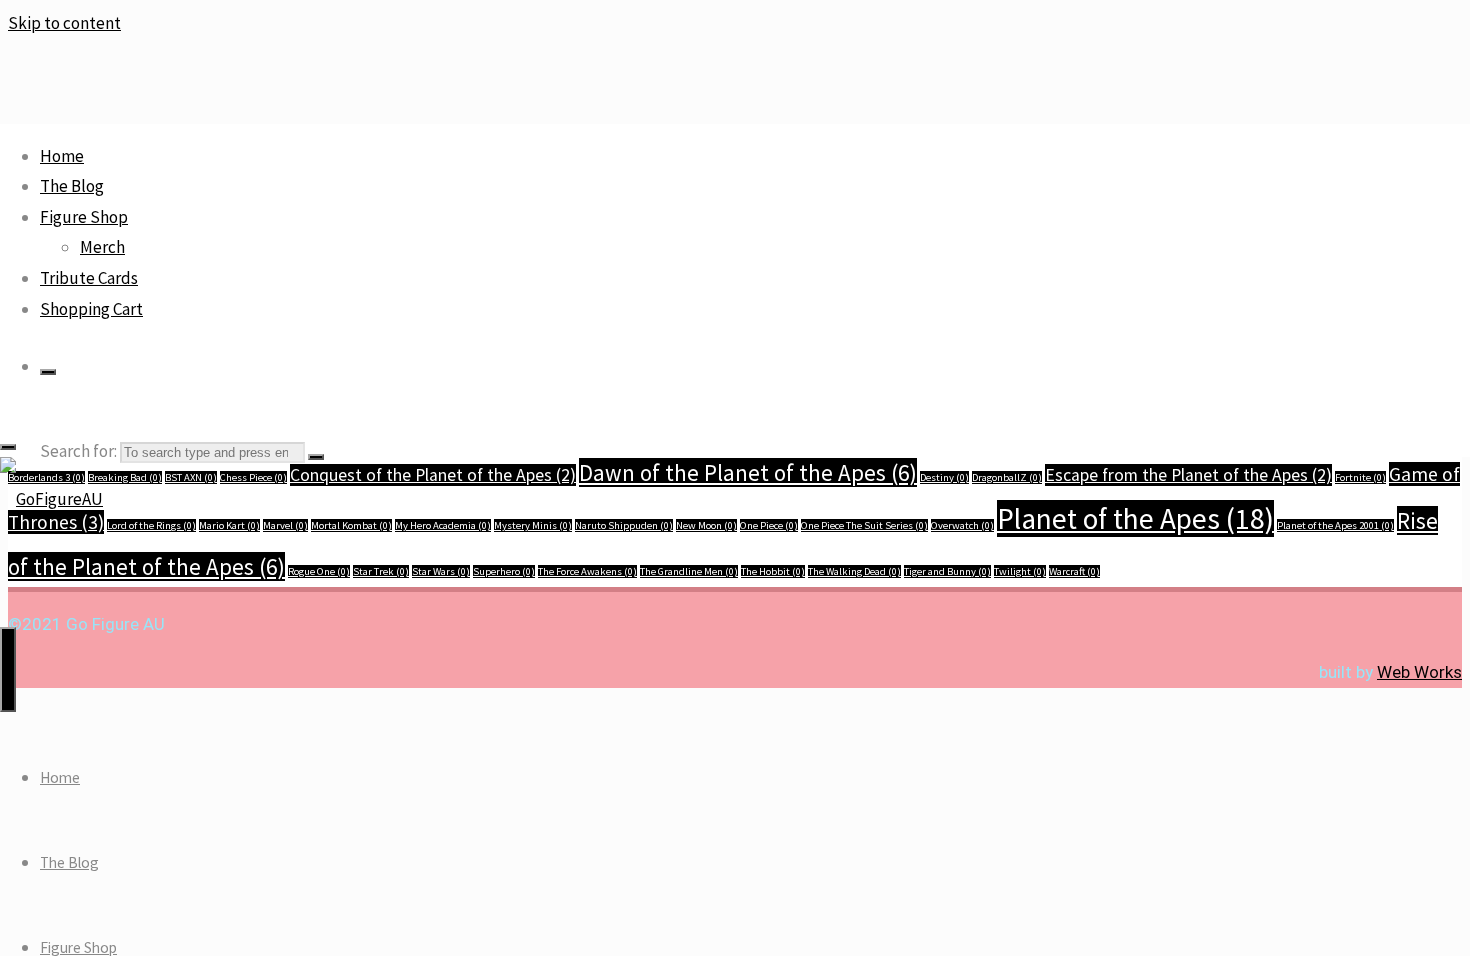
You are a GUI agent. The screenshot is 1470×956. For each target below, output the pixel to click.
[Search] (48, 372)
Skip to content (64, 23)
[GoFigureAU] (51, 499)
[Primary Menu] (8, 669)
